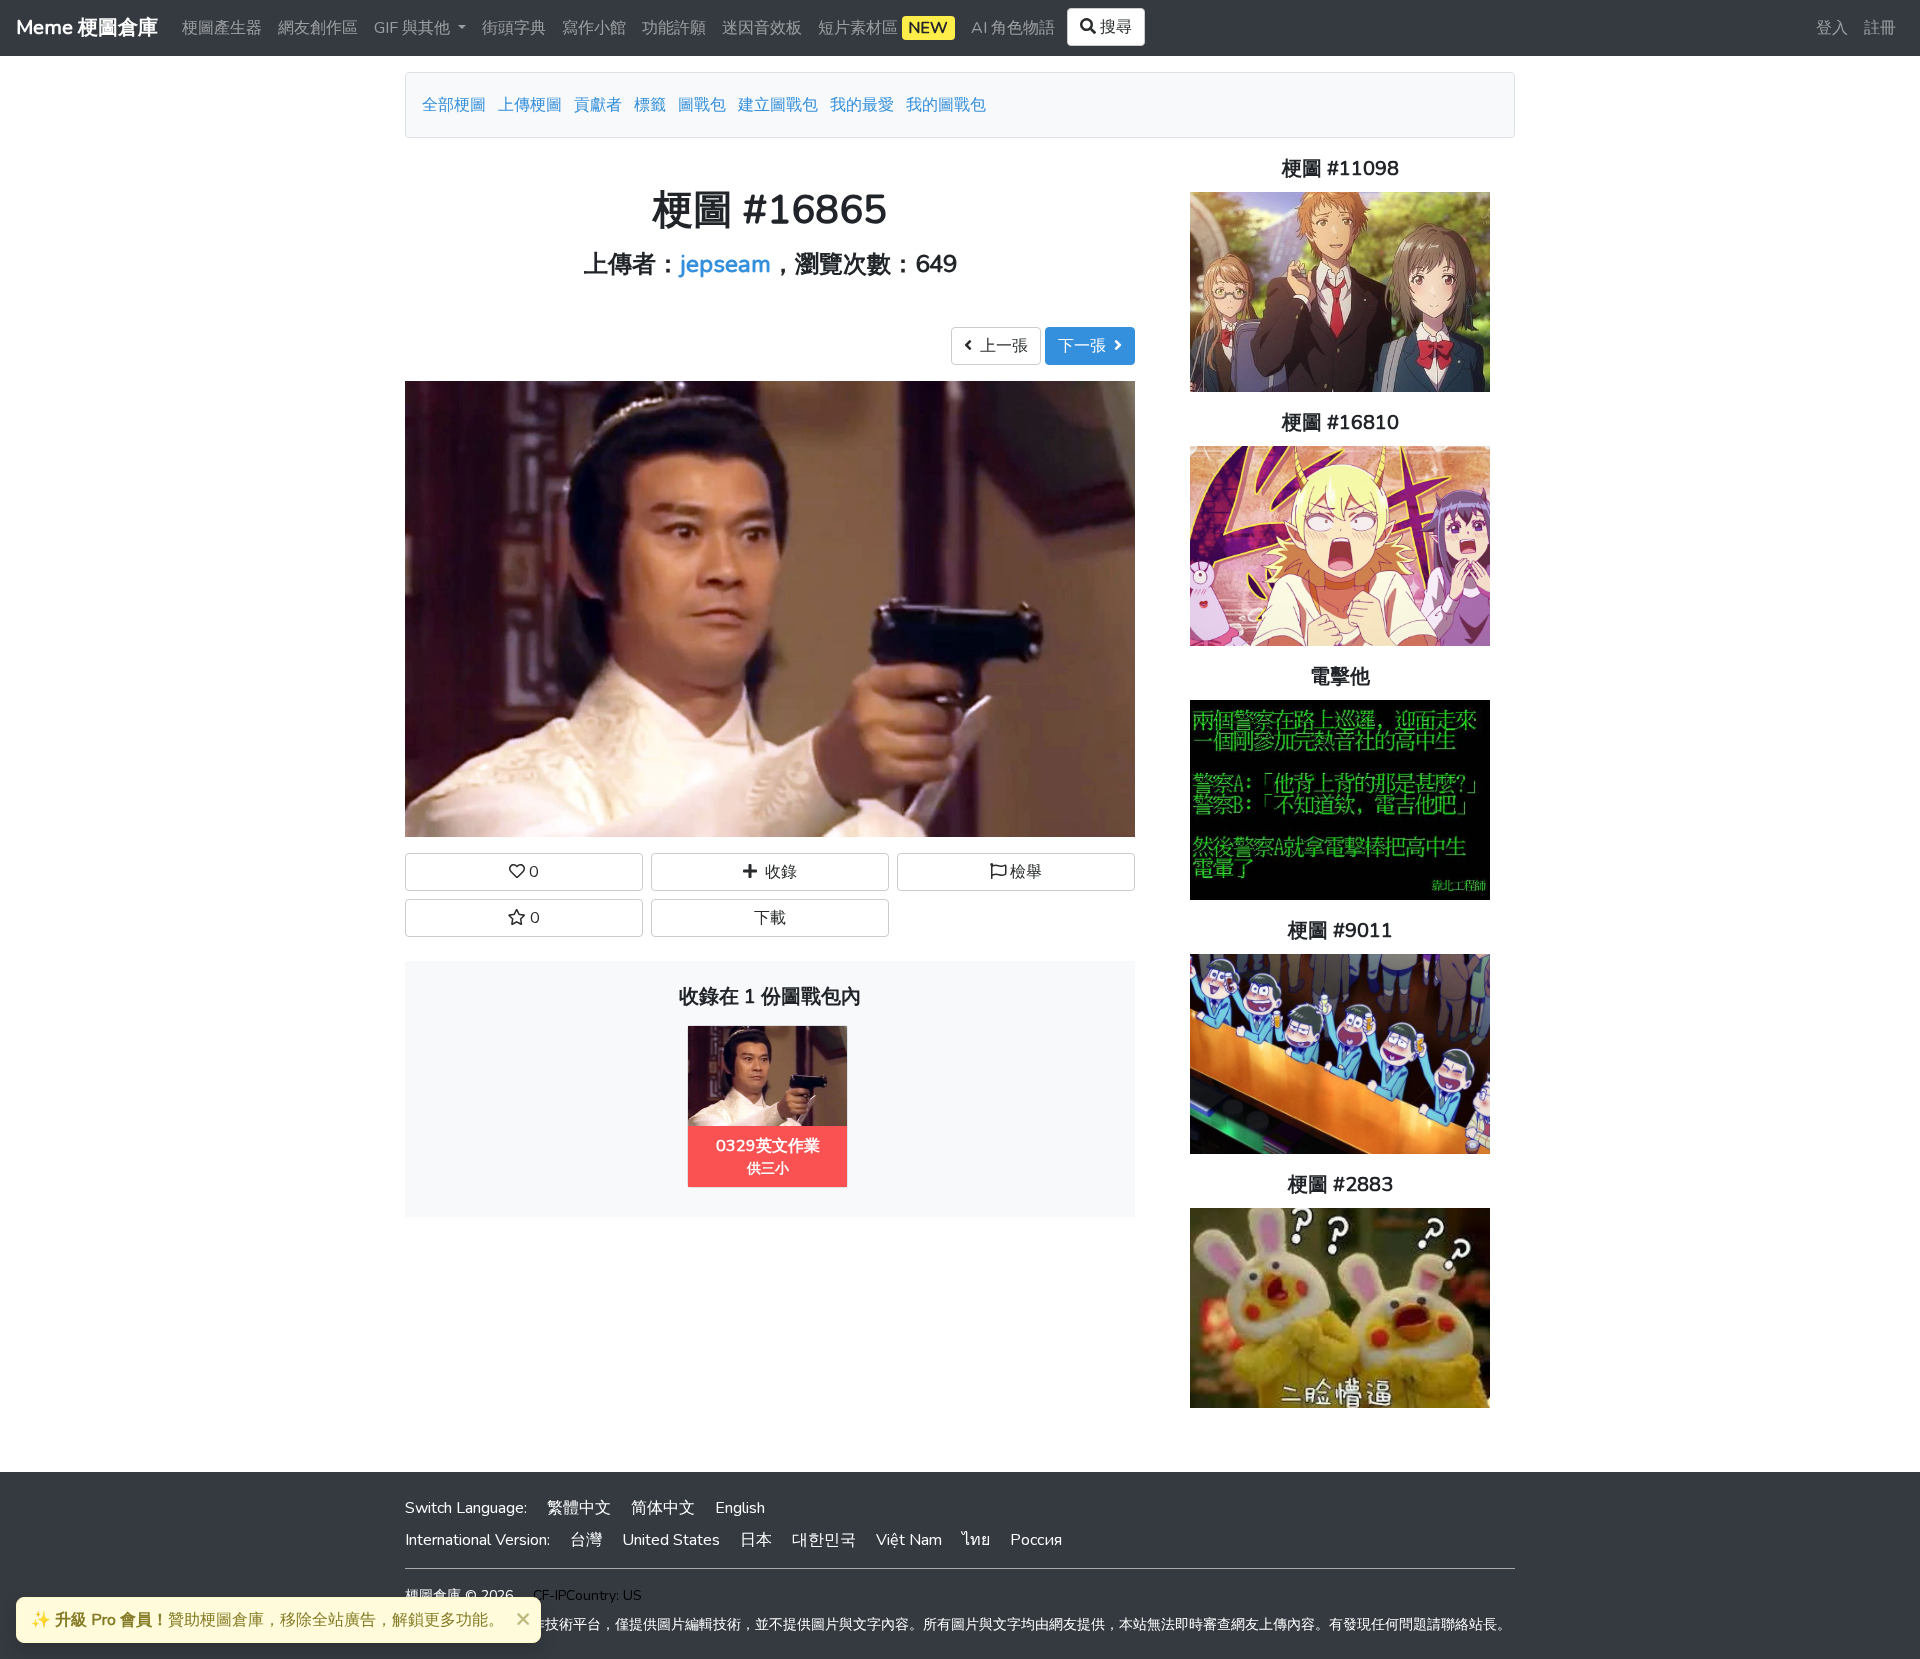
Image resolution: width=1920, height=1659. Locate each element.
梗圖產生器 (222, 28)
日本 (756, 1540)
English (740, 1508)
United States (671, 1540)
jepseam (725, 264)
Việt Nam (909, 1540)
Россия (1036, 1540)
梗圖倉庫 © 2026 (459, 1595)
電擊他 (1340, 676)
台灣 (586, 1540)
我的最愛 (862, 105)
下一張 (1086, 346)
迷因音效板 (762, 28)
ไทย (976, 1540)
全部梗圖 (454, 105)
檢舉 (1024, 872)
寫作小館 (594, 28)
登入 (1832, 28)
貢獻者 (598, 105)
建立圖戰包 (778, 105)
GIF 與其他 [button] (414, 28)
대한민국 (824, 1540)
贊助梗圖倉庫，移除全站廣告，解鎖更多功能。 (267, 1620)
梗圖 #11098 (1340, 168)
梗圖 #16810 (1340, 422)
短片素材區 (883, 28)
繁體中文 (579, 1508)
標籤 (650, 105)
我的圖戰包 (946, 105)
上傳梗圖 (530, 105)
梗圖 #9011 (1340, 930)
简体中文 (663, 1508)
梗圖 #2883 (1340, 1184)
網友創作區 (318, 28)
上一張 (1000, 346)
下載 (770, 918)
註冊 (1880, 28)
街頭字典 (514, 28)
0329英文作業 (768, 1146)
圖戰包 (702, 105)
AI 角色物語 (1013, 28)
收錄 (777, 872)
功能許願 (674, 28)
